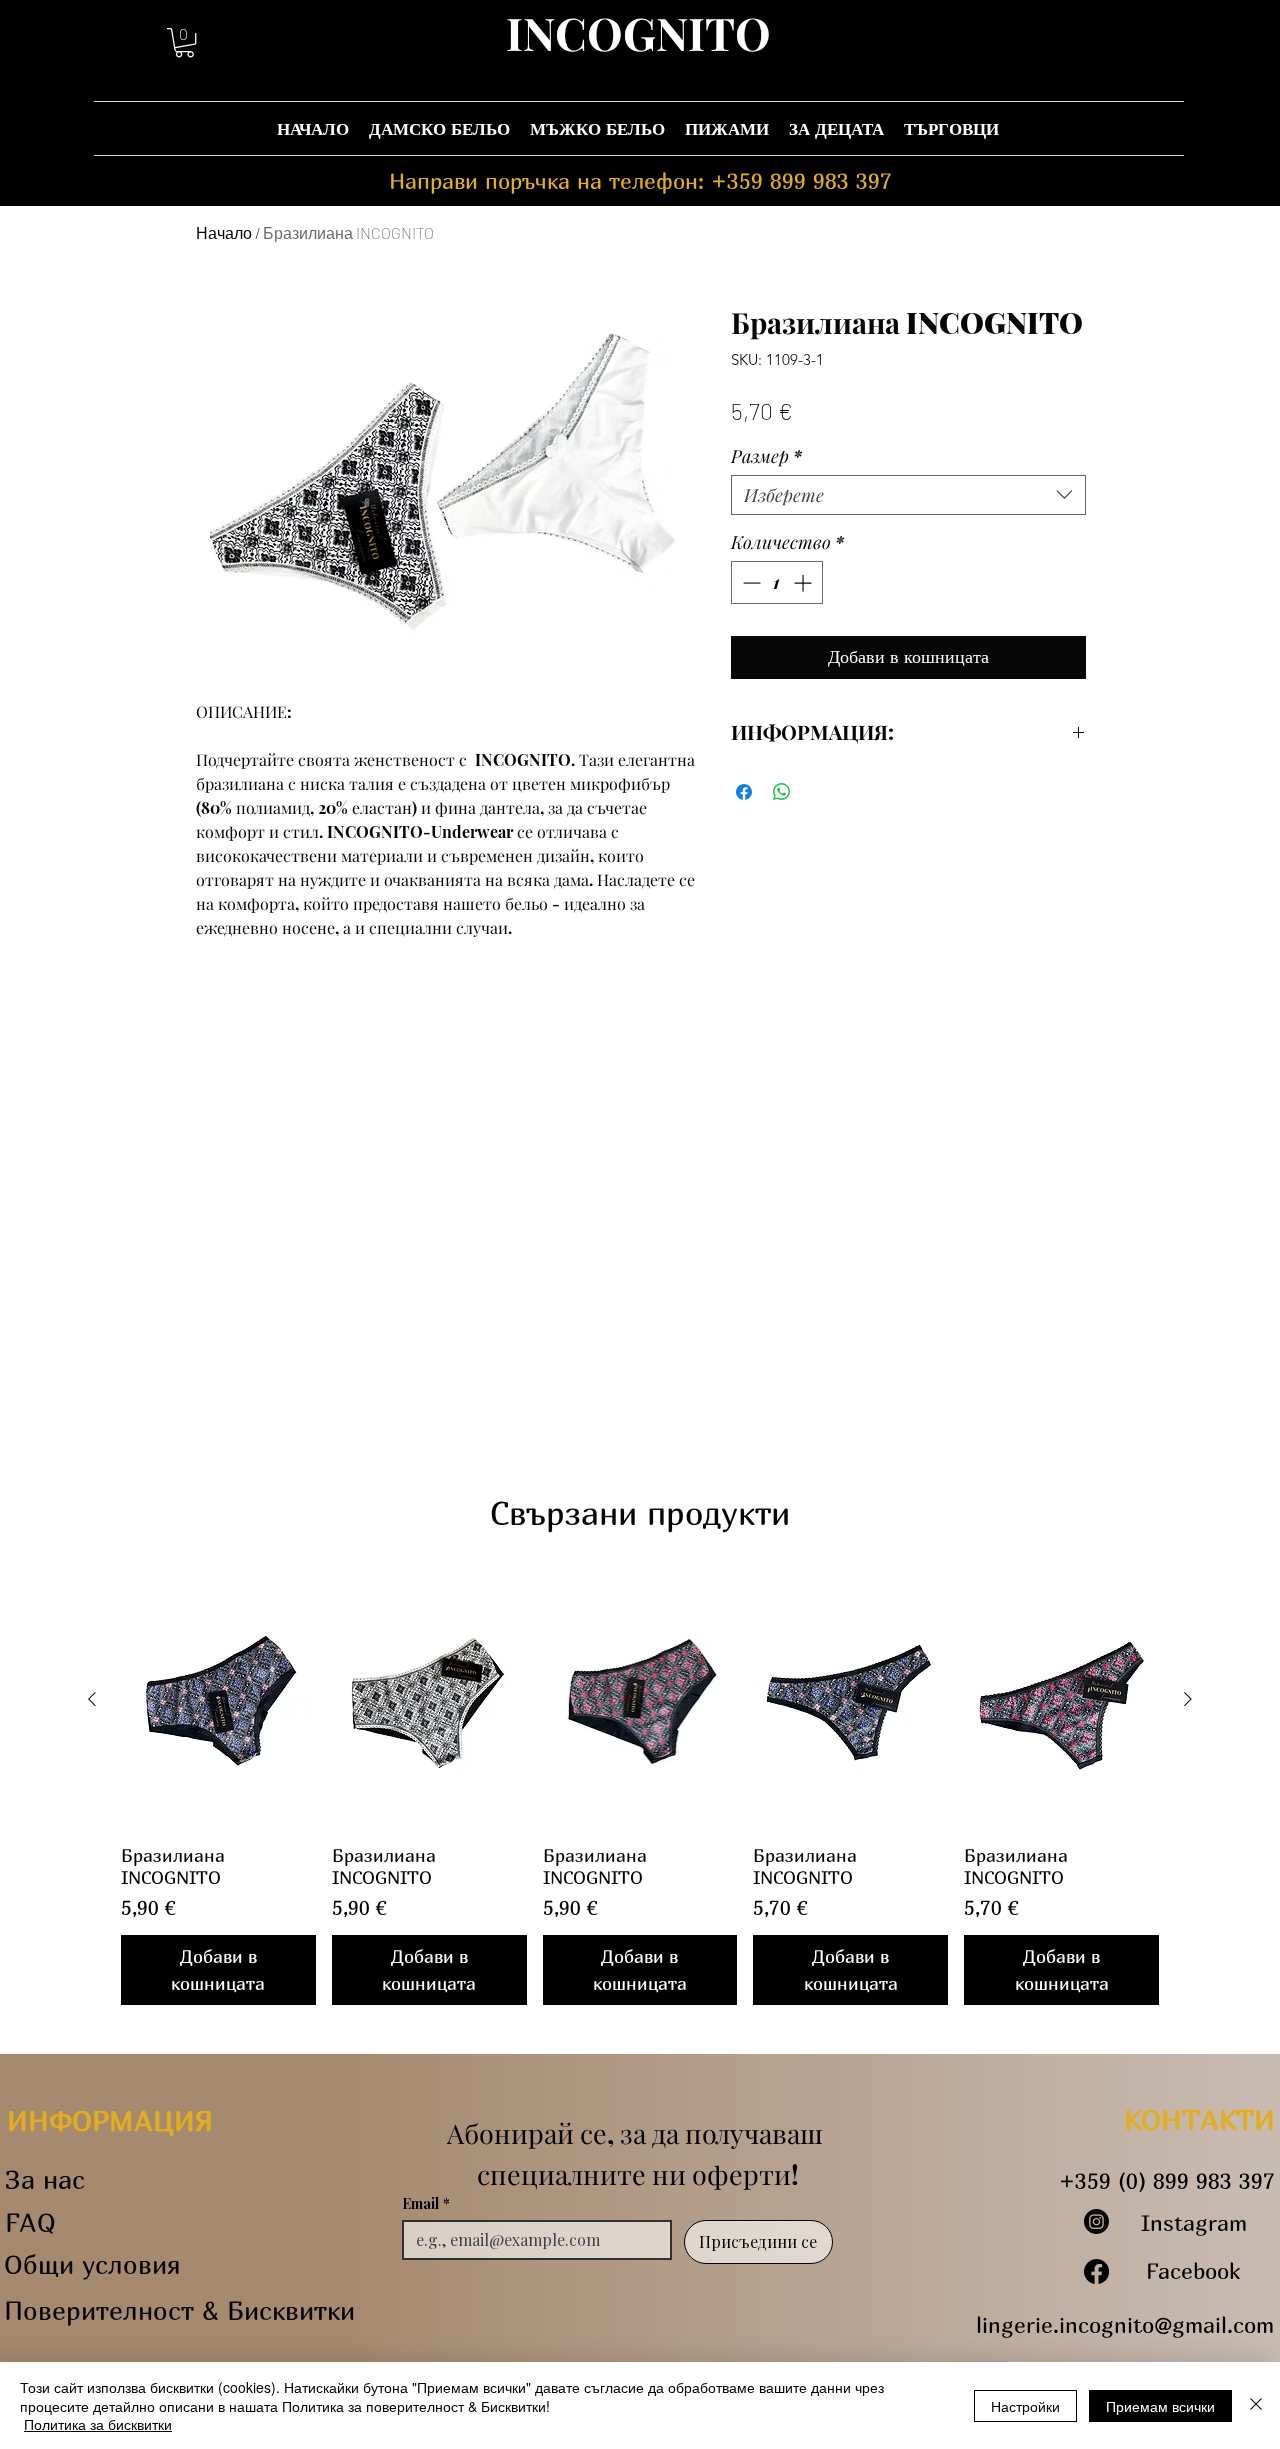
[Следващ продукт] (1188, 1699)
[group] (640, 1788)
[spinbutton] (777, 582)
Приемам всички (1160, 2406)
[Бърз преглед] (218, 1700)
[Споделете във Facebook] (744, 792)
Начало (224, 232)
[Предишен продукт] (92, 1699)
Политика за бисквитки (98, 2424)
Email (426, 2203)
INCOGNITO (638, 32)
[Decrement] (749, 582)
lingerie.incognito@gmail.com (1125, 2325)
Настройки (1025, 2406)
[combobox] (908, 495)
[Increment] (804, 582)
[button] (184, 42)
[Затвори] (1256, 2405)
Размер (766, 456)
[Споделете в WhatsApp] (782, 792)
